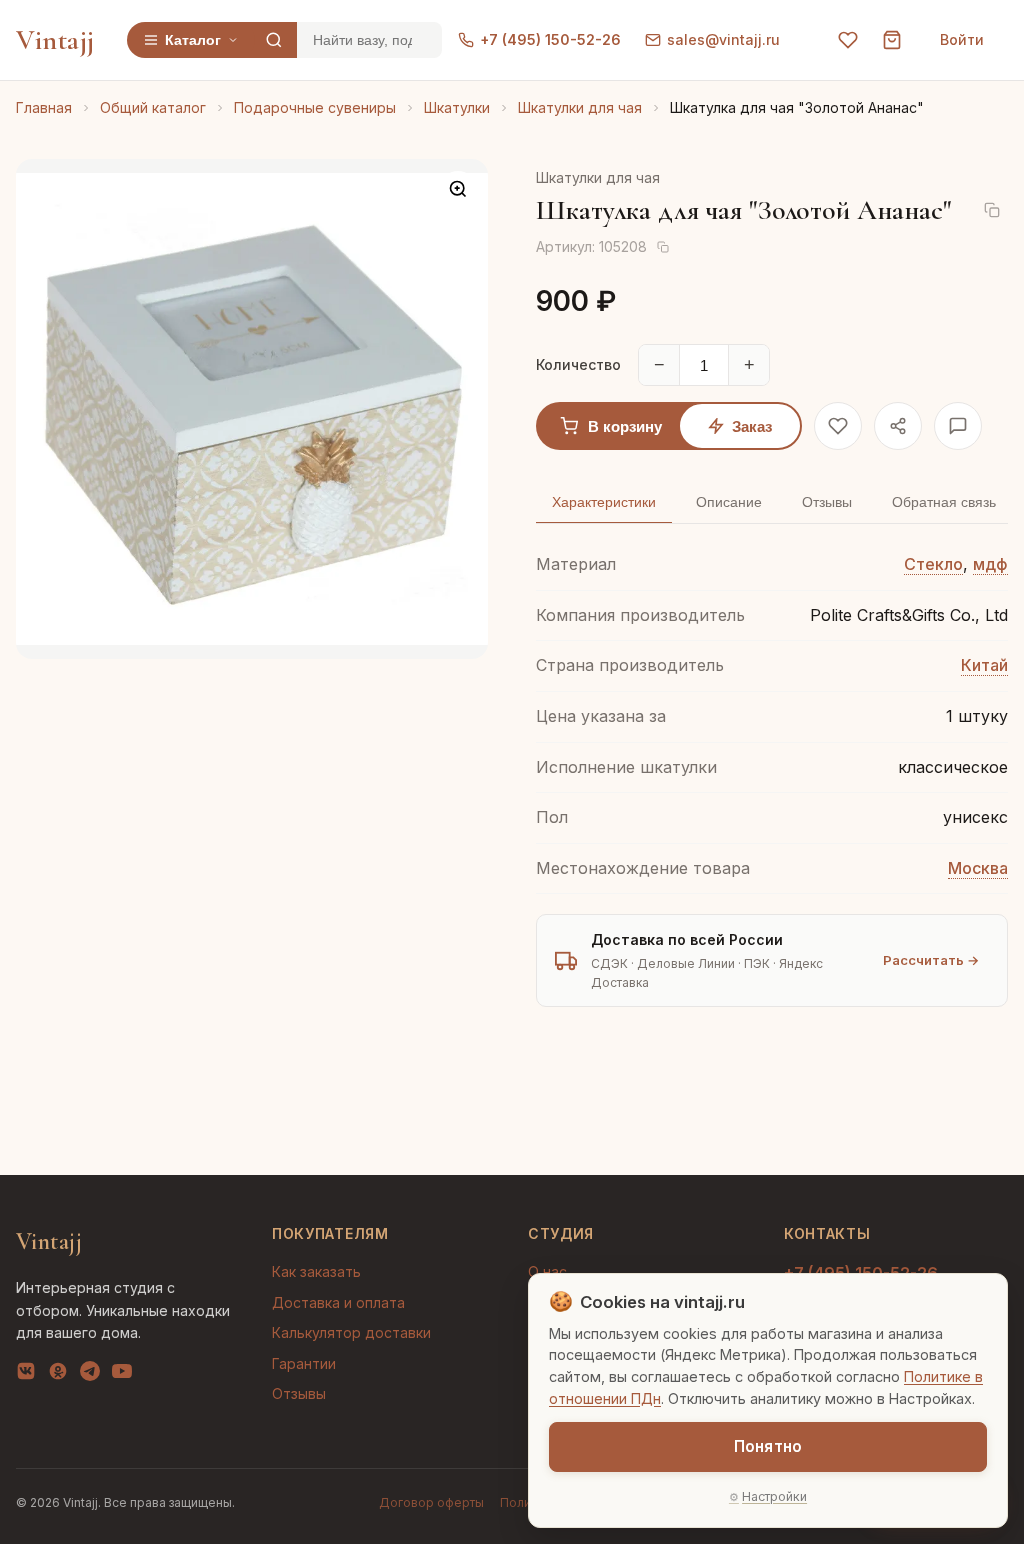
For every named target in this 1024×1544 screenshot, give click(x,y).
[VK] (26, 1375)
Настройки (774, 1496)
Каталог (193, 40)
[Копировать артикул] (663, 247)
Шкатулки (457, 107)
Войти (962, 39)
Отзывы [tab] (827, 502)
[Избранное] (848, 40)
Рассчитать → (931, 960)
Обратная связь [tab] (944, 502)
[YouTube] (122, 1375)
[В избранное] (838, 426)
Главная (44, 107)
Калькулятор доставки (351, 1332)
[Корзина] (892, 40)
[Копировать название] (992, 210)
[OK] (58, 1375)
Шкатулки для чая (580, 107)
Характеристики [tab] (604, 502)
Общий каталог (153, 107)
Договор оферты (431, 1502)
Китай (984, 665)
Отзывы (299, 1393)
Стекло (933, 564)
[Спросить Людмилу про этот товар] (958, 426)
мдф (990, 564)
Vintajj (55, 40)
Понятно (768, 1446)
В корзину (625, 426)
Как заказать (316, 1271)
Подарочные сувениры (315, 107)
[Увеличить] (458, 189)
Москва (978, 868)
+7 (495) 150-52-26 (550, 39)
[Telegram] (90, 1375)
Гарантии (304, 1363)
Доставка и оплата (338, 1302)
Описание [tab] (729, 502)
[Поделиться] (898, 426)
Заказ (752, 426)
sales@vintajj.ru (723, 39)
